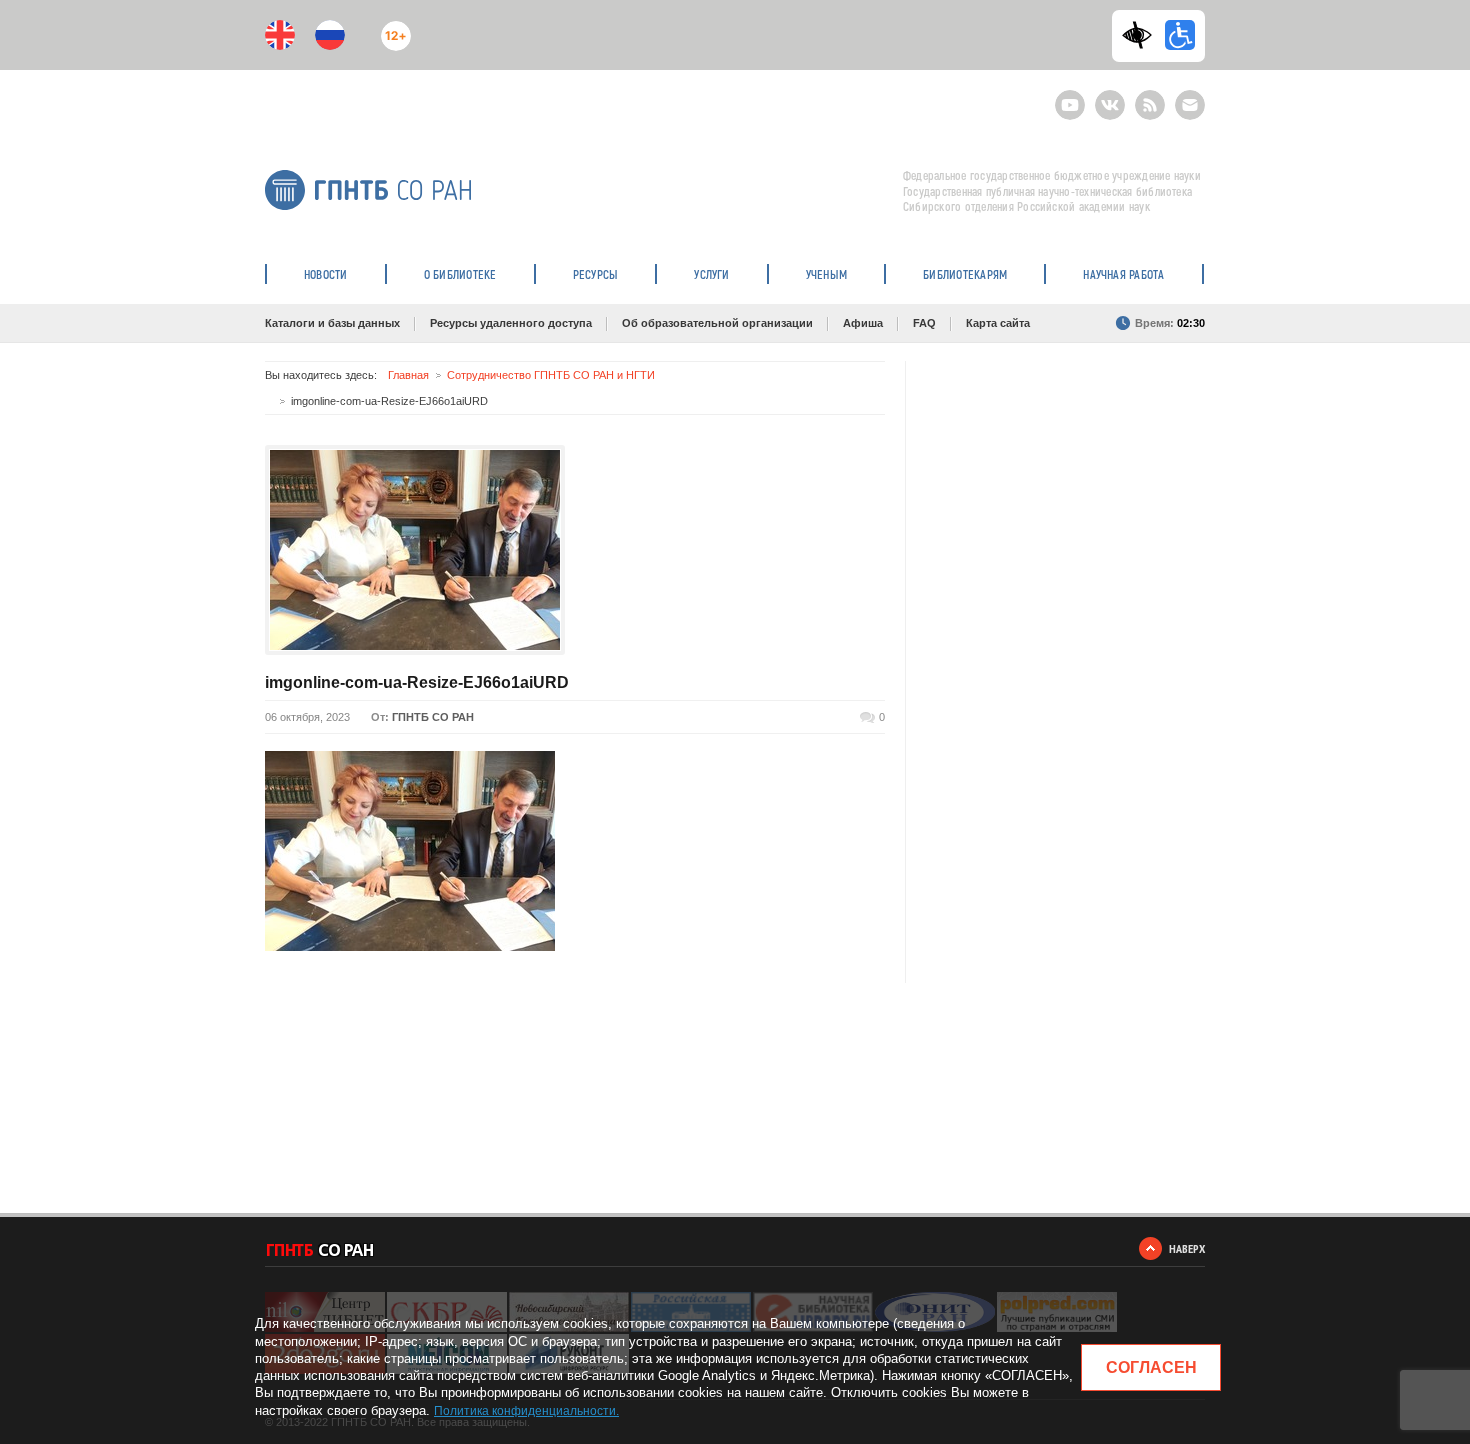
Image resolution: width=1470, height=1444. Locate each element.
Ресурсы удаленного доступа (511, 323)
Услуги (711, 274)
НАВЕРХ (1187, 1248)
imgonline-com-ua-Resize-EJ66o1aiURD (417, 682)
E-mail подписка (1190, 105)
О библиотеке (460, 274)
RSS (1147, 96)
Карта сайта (998, 323)
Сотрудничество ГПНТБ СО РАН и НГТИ (551, 375)
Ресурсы (596, 274)
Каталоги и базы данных (332, 323)
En (280, 35)
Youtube (1070, 96)
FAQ (924, 323)
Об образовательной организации (717, 323)
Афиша (863, 323)
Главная (408, 375)
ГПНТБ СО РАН (433, 717)
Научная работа (1123, 274)
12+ (391, 27)
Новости (326, 274)
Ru (330, 35)
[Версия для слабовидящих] (1142, 35)
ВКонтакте (1110, 96)
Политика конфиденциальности (525, 1411)
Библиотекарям (965, 274)
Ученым (826, 274)
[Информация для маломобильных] (1180, 35)
